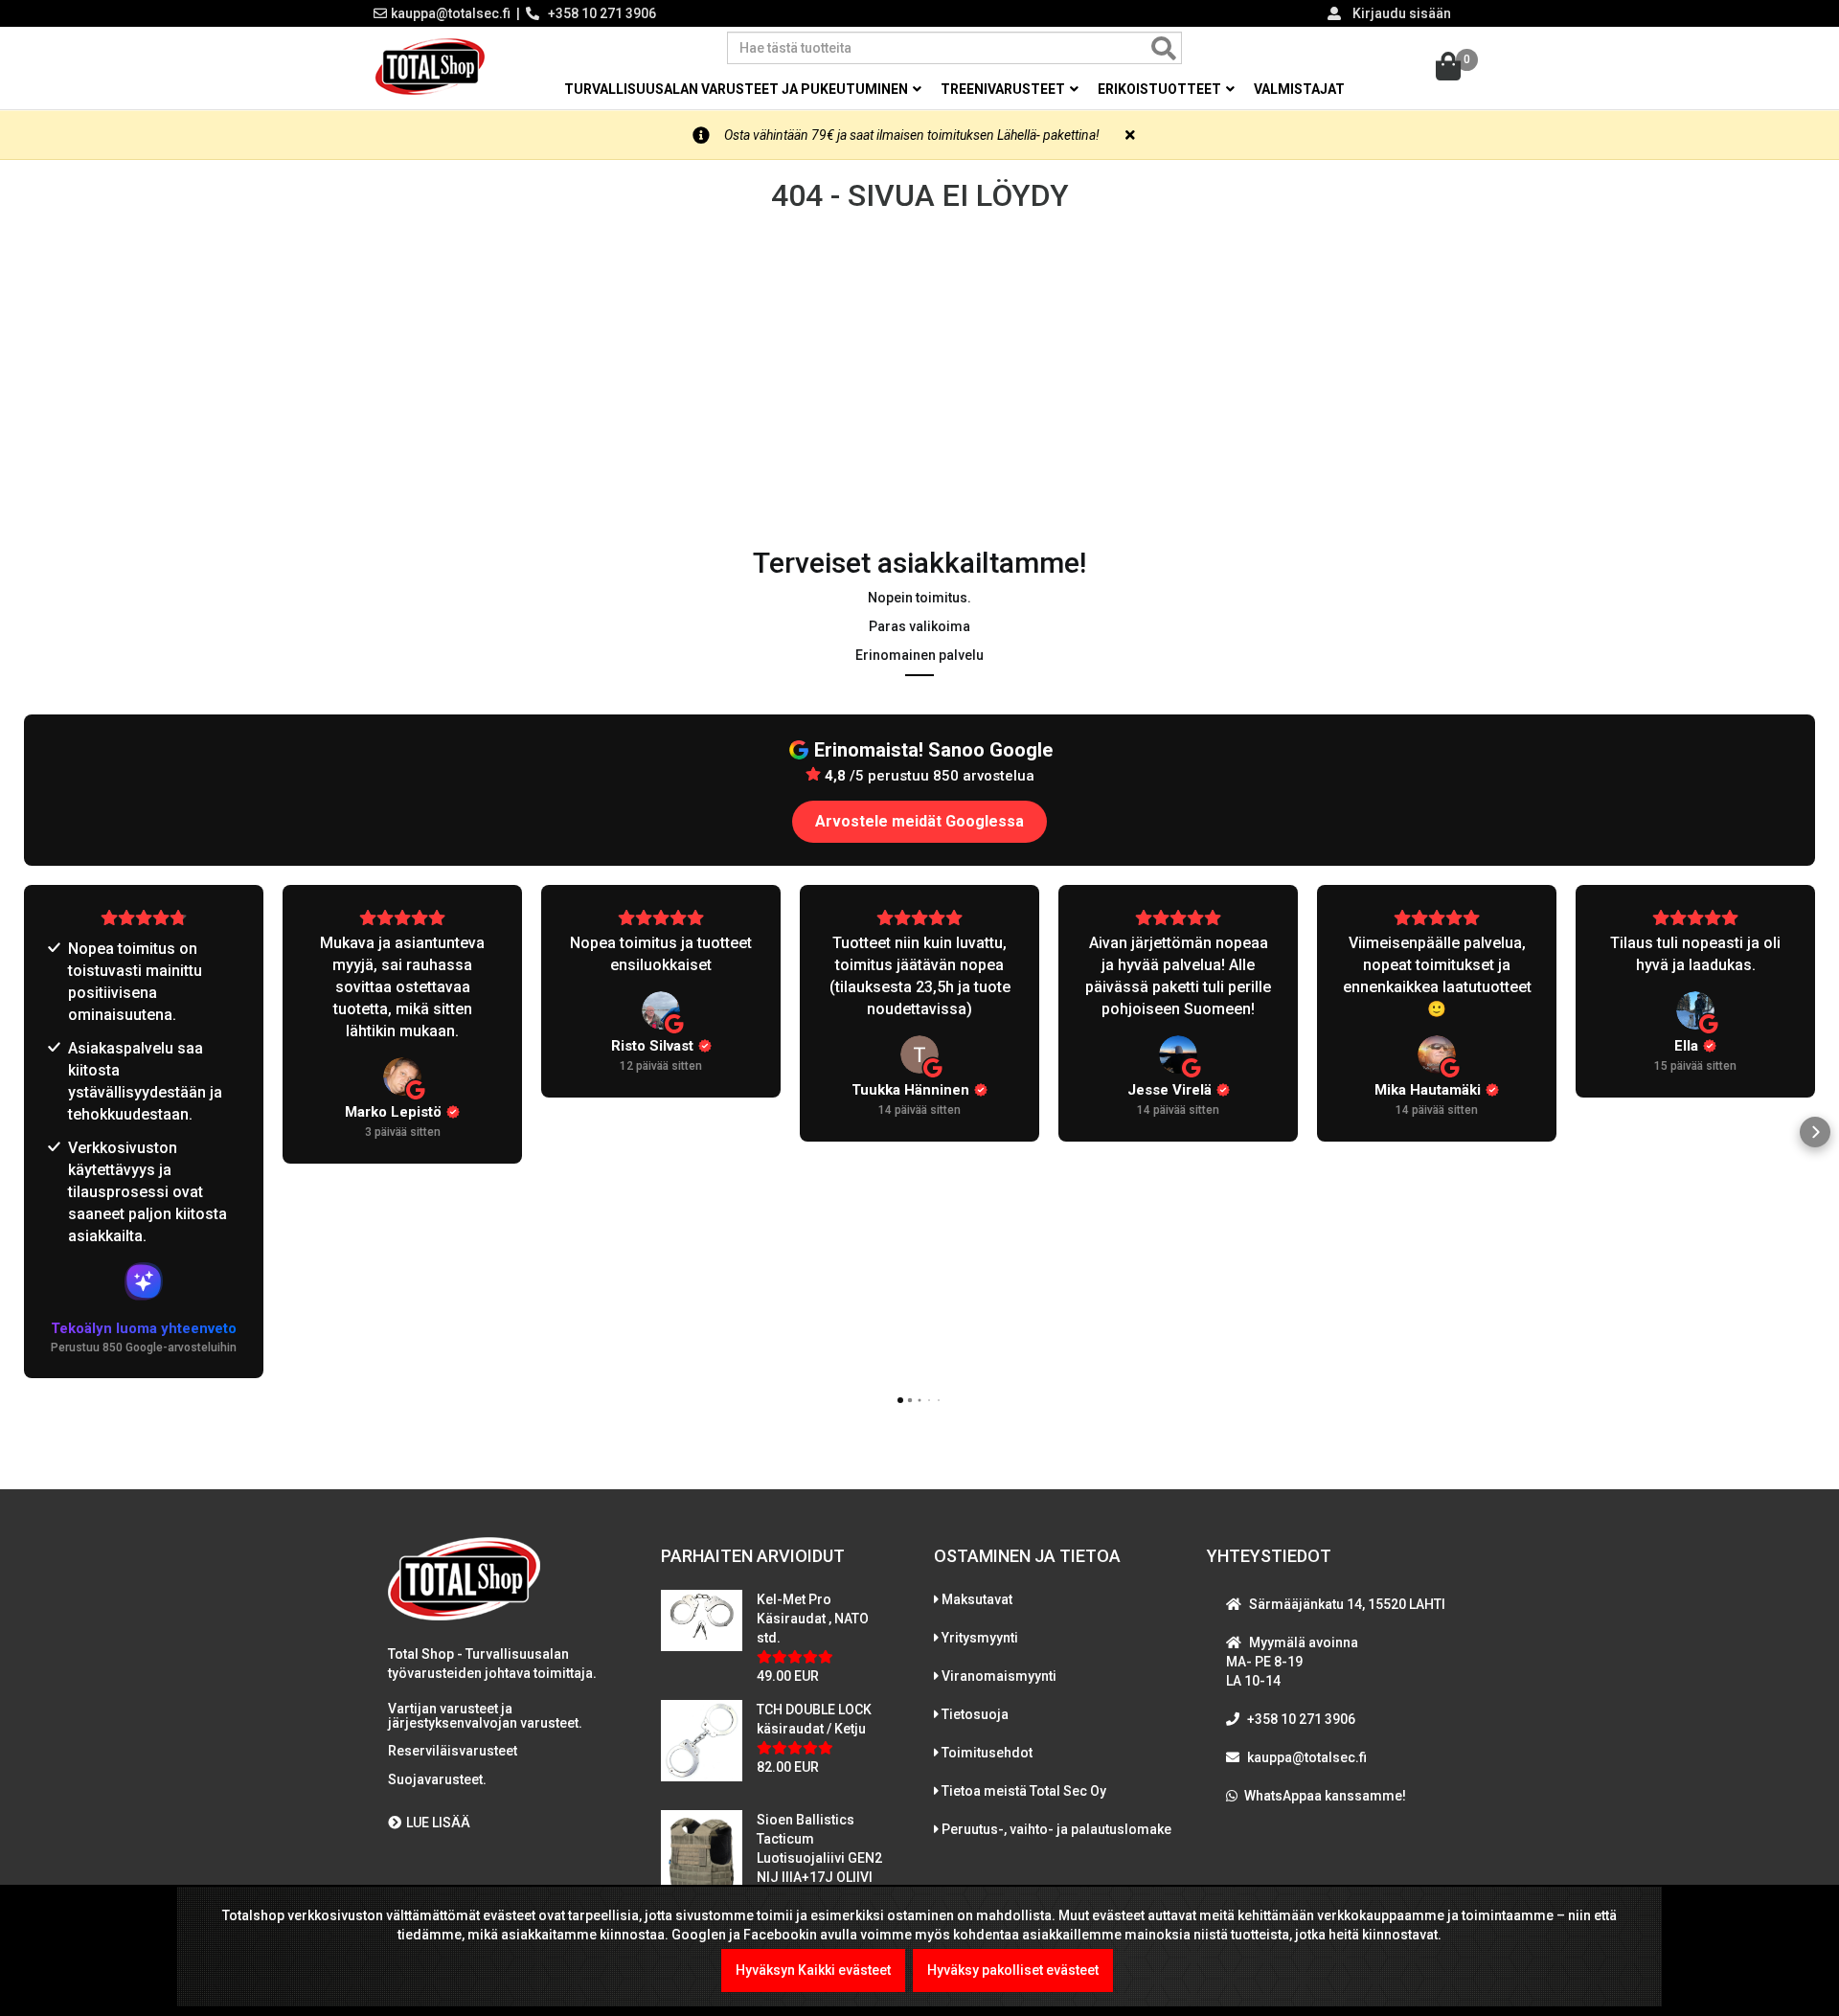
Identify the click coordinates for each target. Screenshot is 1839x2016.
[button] (24, 1132)
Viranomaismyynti (999, 1676)
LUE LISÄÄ (438, 1823)
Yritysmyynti (980, 1638)
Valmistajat (1299, 89)
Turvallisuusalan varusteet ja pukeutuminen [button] (738, 89)
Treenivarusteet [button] (1004, 89)
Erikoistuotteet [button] (1161, 89)
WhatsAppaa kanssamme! (1325, 1796)
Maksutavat (977, 1599)
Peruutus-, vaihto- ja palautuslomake (1056, 1829)
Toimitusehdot (987, 1753)
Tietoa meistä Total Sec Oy (1024, 1791)
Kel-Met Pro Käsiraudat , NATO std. (813, 1619)
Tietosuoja (975, 1714)
